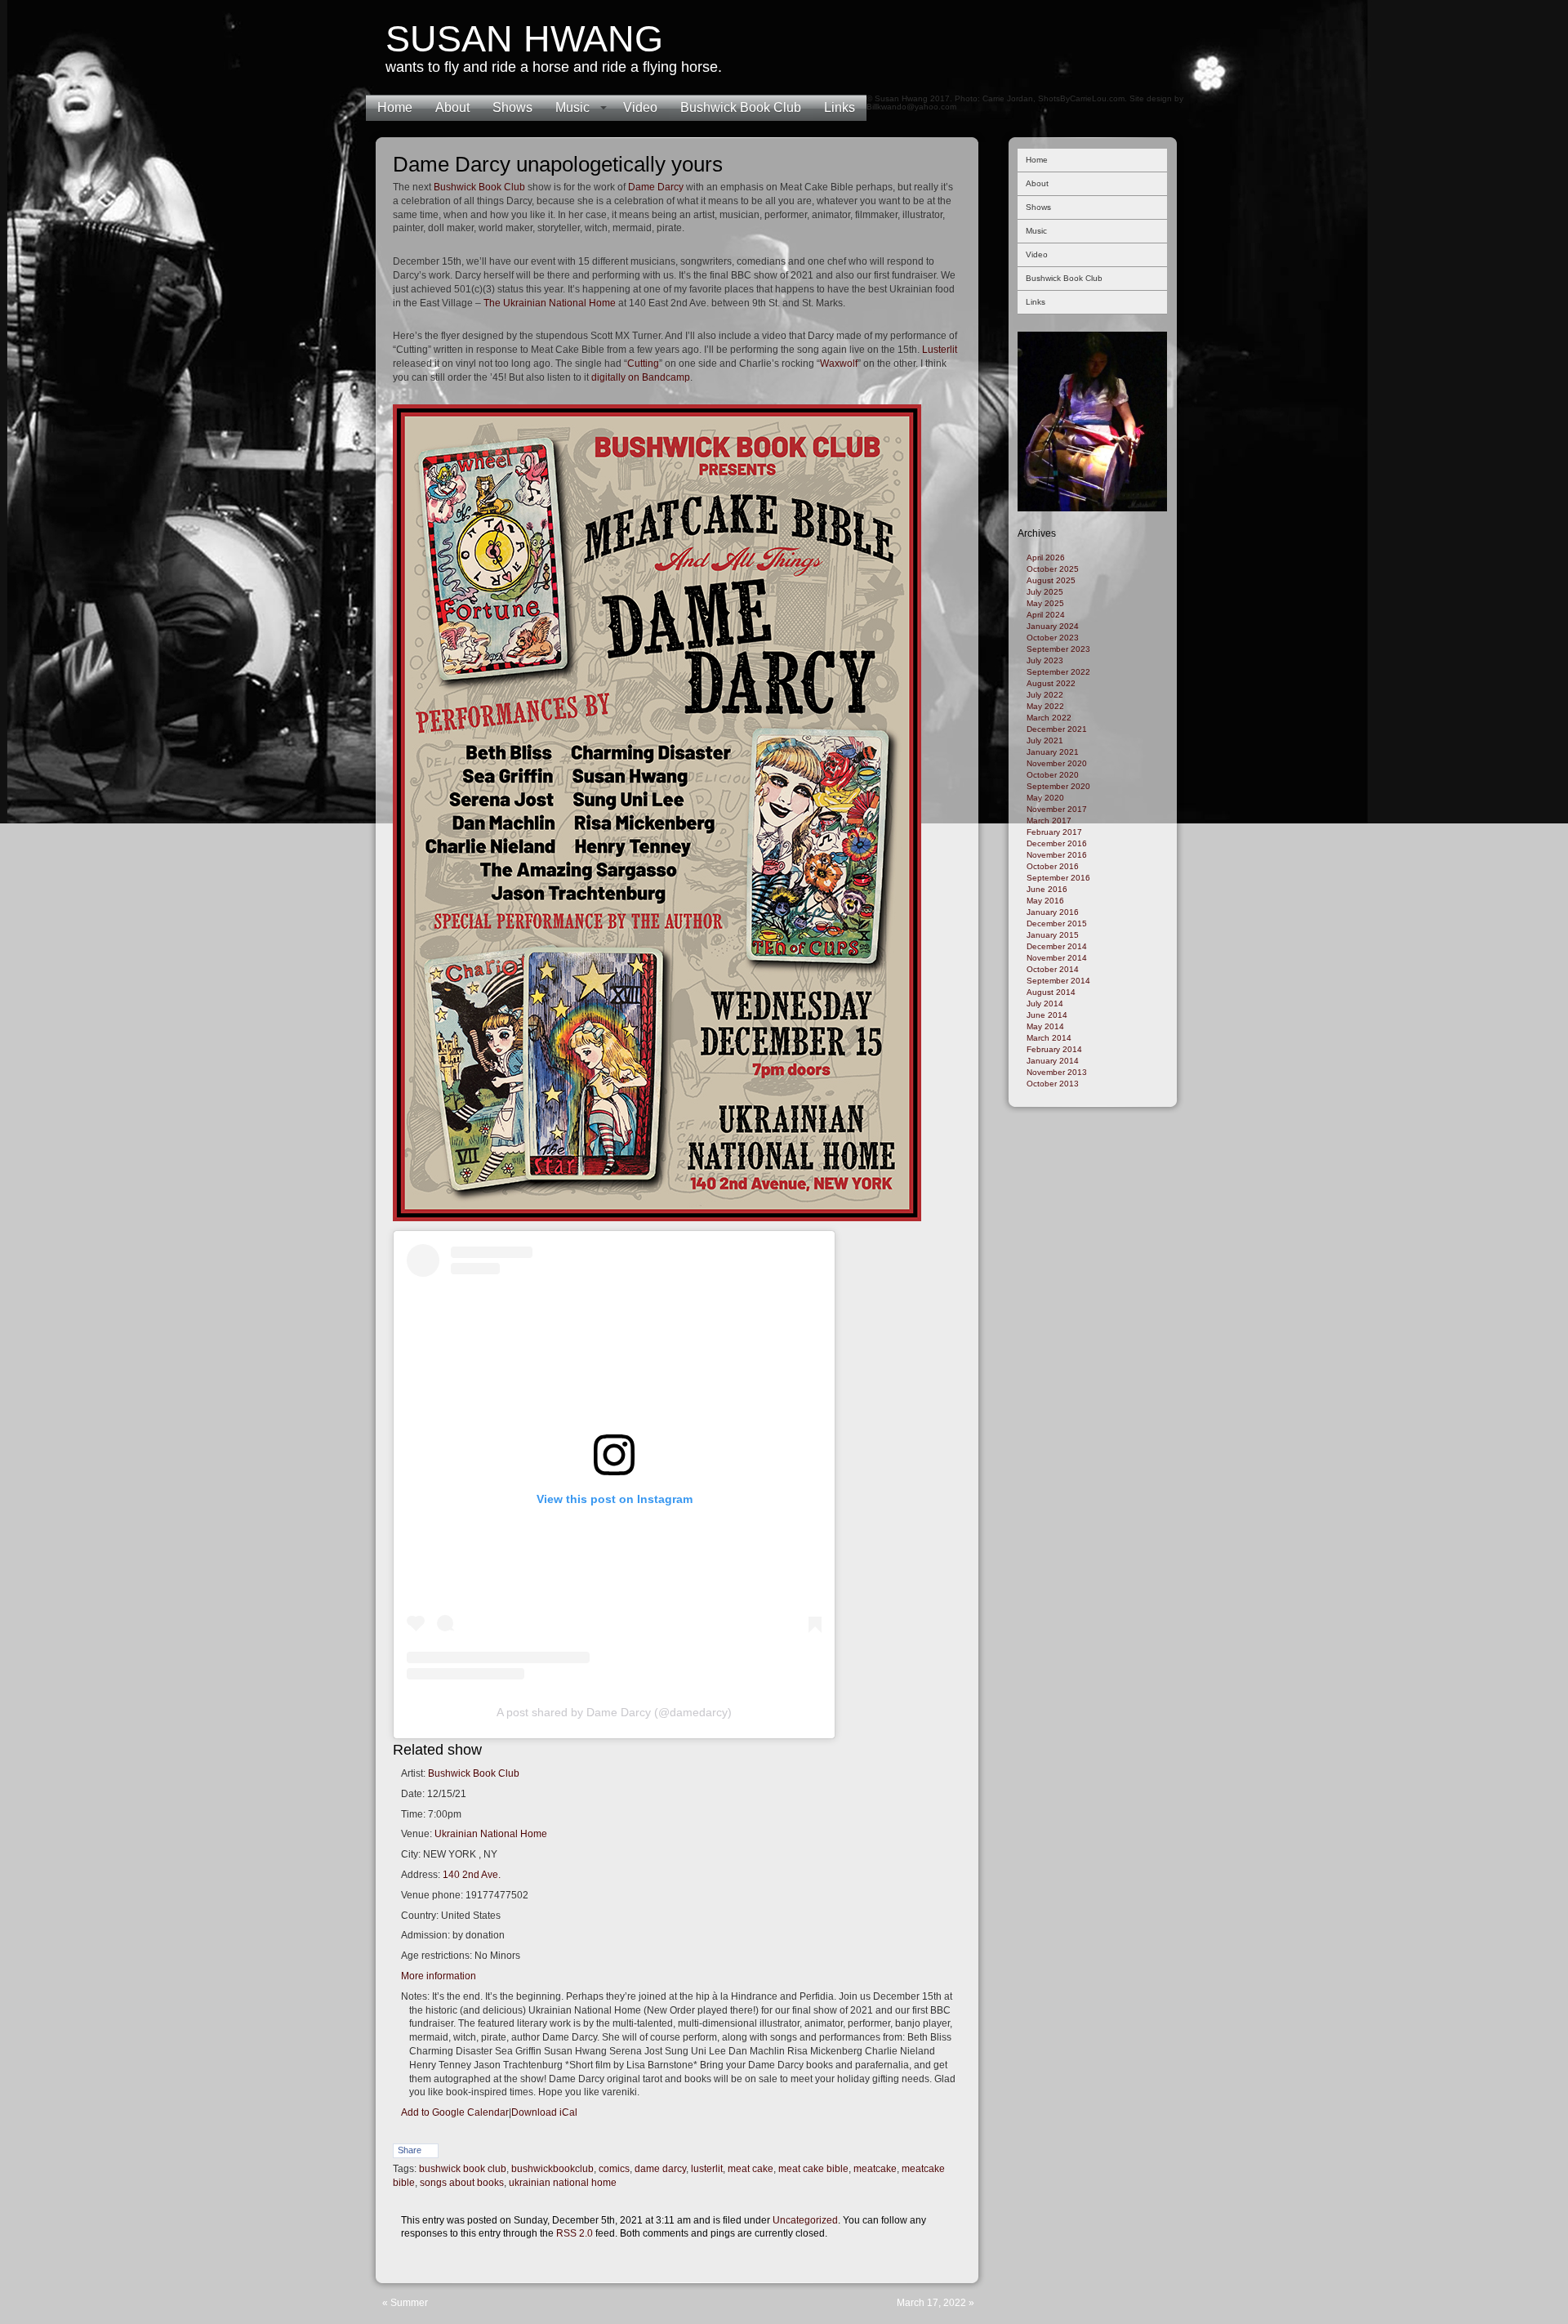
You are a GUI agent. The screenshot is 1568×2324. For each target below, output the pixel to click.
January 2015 (1053, 935)
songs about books (462, 2183)
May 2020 (1045, 798)
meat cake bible (813, 2169)
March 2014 (1049, 1038)
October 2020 (1053, 775)
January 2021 (1053, 752)
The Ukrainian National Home (550, 303)
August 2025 (1051, 580)
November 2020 (1057, 763)
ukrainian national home (563, 2183)
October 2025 (1053, 569)
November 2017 (1057, 809)
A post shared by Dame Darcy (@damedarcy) (614, 1712)
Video (640, 107)
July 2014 (1045, 1004)
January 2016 (1053, 912)
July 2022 (1045, 695)
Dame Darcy (656, 187)
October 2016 (1053, 866)
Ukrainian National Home (491, 1834)
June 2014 (1047, 1015)
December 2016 (1057, 843)
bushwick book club (463, 2169)
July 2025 (1045, 592)
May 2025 (1045, 603)
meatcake (875, 2169)
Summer (409, 2303)
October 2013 (1053, 1084)
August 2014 (1051, 992)
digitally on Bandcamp (641, 377)
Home (395, 107)
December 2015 (1057, 923)
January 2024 (1053, 626)
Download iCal (544, 2112)
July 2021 (1045, 740)
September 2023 (1058, 649)
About (452, 107)
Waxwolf (839, 364)
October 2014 (1053, 969)
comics (614, 2169)
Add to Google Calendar (455, 2112)
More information (439, 1976)
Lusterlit (940, 350)
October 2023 (1053, 638)
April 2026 (1046, 558)
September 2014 (1058, 981)
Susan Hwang (524, 39)
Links (840, 107)
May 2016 (1045, 901)
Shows (512, 107)
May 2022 (1045, 706)
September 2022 (1058, 672)
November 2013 (1057, 1072)
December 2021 (1057, 729)
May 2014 (1045, 1026)
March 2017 (1049, 821)
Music (572, 107)
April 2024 (1046, 615)
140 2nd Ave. (472, 1875)
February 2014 (1054, 1049)
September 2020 (1058, 786)
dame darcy (660, 2169)
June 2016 (1047, 889)
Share (410, 2150)
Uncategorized (805, 2220)
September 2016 (1058, 878)
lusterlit (707, 2169)
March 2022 (1049, 718)
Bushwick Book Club (741, 107)
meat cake (751, 2169)
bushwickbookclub (552, 2169)
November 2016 (1057, 855)
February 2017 (1054, 832)
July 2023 (1045, 660)
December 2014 (1057, 946)
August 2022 (1051, 683)
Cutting (643, 364)
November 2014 (1057, 958)
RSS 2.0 (575, 2233)
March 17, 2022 (931, 2303)
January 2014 (1053, 1061)
